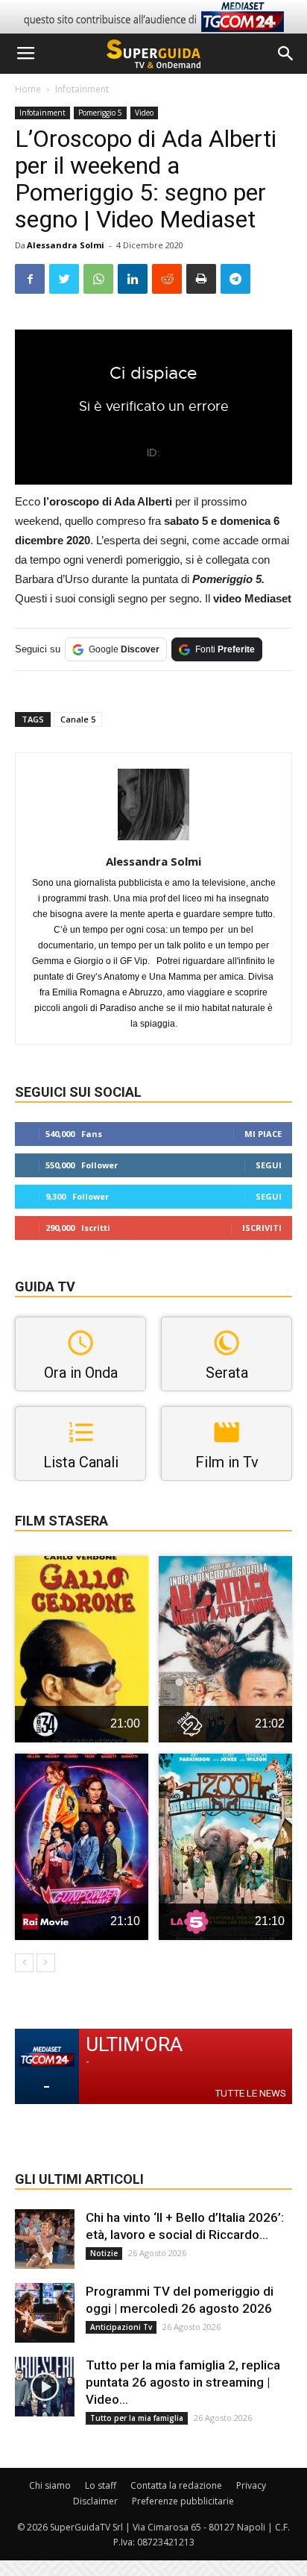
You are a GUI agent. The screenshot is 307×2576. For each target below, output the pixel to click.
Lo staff (101, 2485)
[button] (286, 54)
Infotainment (82, 89)
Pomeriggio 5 (100, 113)
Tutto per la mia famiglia (137, 2418)
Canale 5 (78, 719)
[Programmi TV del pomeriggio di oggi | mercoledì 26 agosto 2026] (45, 2313)
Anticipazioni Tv (121, 2327)
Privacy (251, 2485)
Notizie (104, 2253)
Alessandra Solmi (66, 245)
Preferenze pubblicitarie (183, 2501)
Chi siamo (50, 2485)
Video (144, 113)
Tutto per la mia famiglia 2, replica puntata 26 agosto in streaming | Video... (183, 2382)
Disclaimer (95, 2501)
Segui (269, 1165)
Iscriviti (262, 1228)
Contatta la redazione (176, 2485)
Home (28, 89)
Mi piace (263, 1134)
